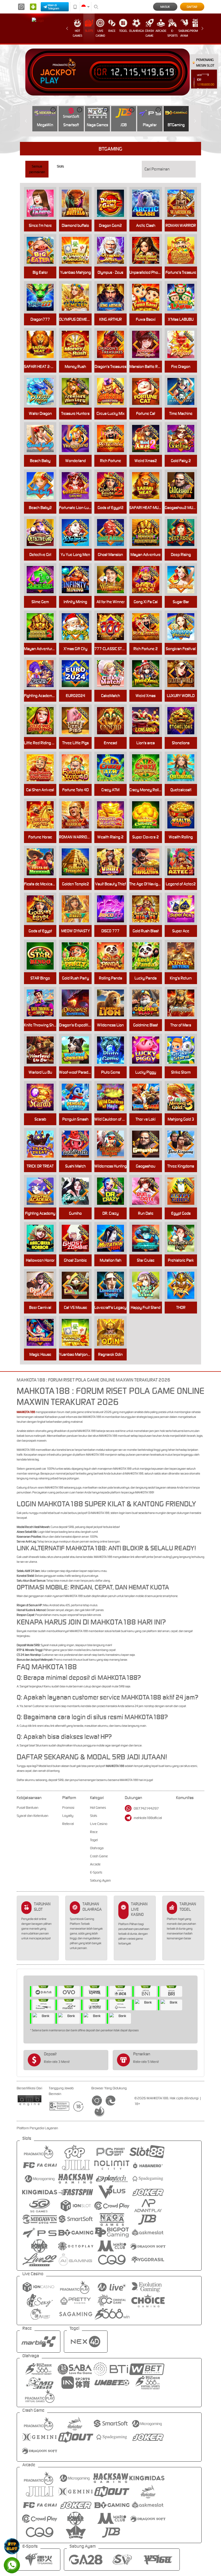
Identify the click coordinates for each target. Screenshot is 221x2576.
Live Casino (100, 33)
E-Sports (172, 33)
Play (49, 81)
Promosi (196, 31)
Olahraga (137, 31)
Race (112, 31)
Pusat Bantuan (27, 1808)
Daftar (192, 7)
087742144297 (146, 1808)
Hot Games (77, 33)
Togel (123, 31)
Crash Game (149, 33)
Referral (68, 1824)
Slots (89, 31)
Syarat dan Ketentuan (32, 1816)
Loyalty (68, 1816)
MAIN (78, 203)
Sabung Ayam (184, 33)
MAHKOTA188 (26, 1412)
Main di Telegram (53, 7)
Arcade (161, 31)
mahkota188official (148, 1818)
